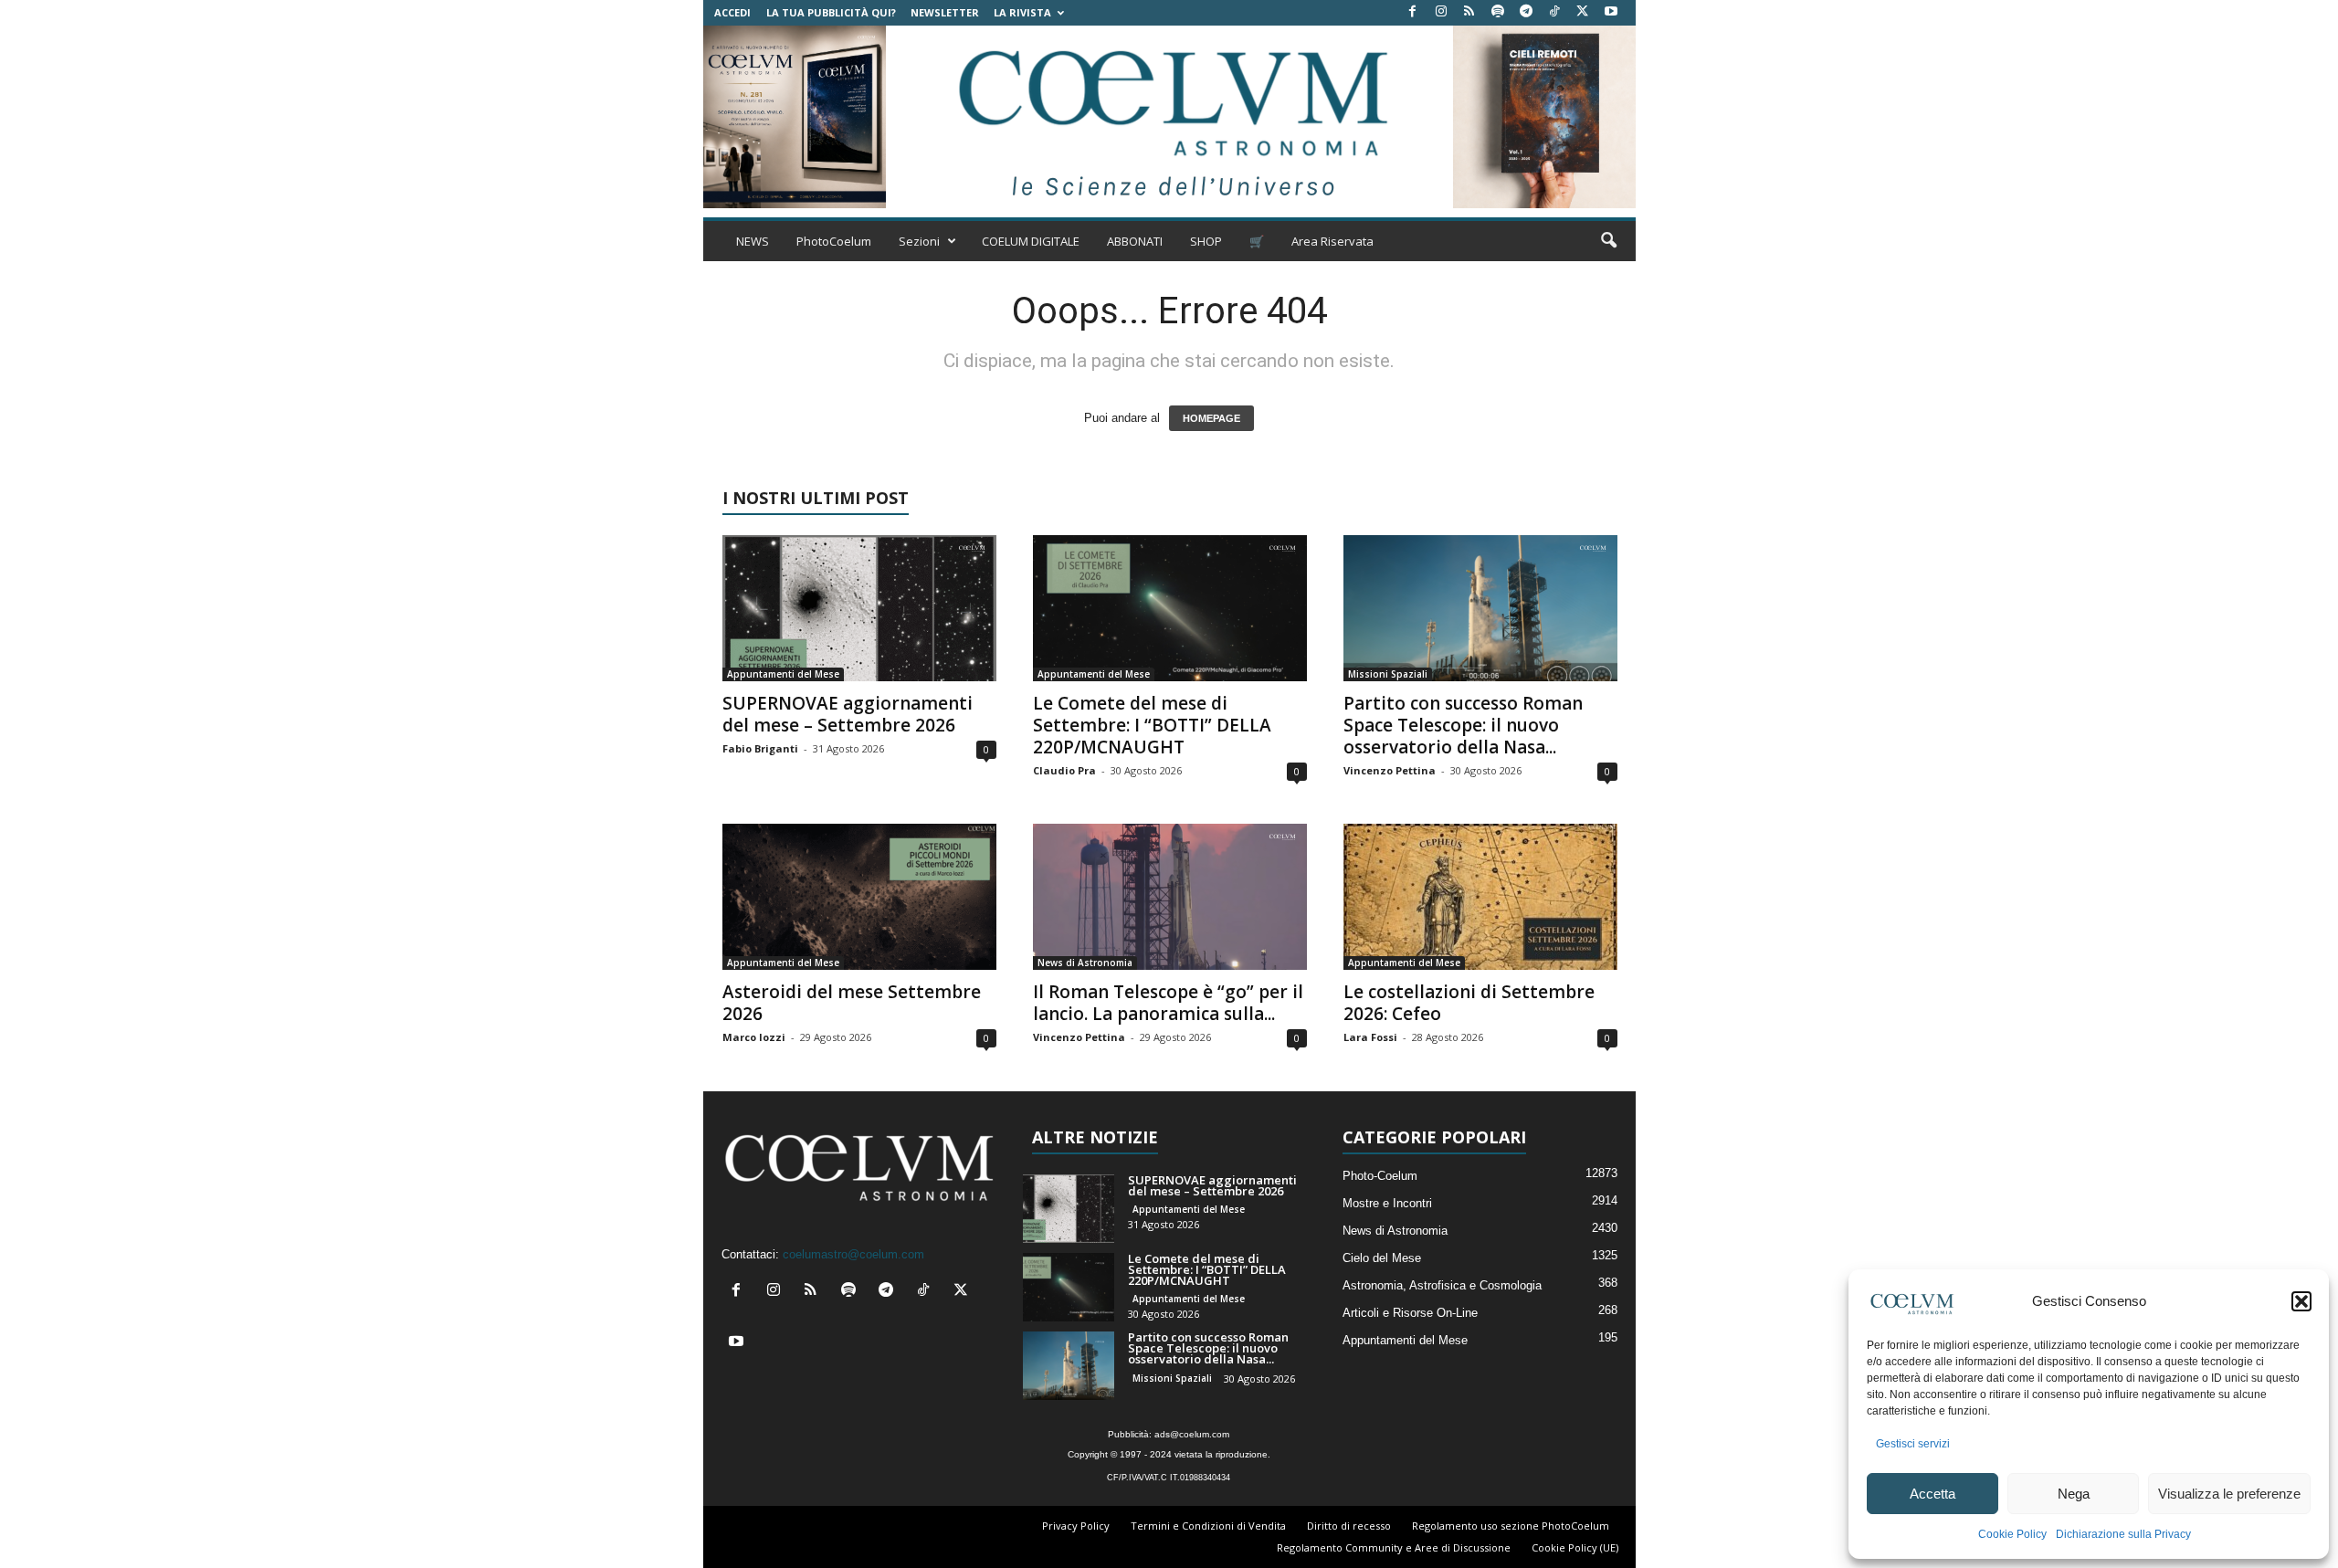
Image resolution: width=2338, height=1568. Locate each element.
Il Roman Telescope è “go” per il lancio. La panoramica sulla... (1168, 1003)
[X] (1583, 12)
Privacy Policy (1076, 1526)
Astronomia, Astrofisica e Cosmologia (1442, 1285)
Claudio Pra (1064, 770)
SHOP (1206, 241)
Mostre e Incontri (1387, 1203)
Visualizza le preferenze (2229, 1494)
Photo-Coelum (1380, 1176)
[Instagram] (1441, 12)
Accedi (732, 12)
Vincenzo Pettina (1390, 770)
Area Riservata (1332, 241)
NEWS (753, 241)
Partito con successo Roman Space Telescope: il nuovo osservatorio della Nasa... (1463, 725)
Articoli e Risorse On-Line (1410, 1313)
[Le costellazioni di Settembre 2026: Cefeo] (1480, 897)
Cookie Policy (2012, 1534)
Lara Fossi (1370, 1037)
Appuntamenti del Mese (783, 674)
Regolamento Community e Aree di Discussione (1394, 1547)
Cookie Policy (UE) (1575, 1547)
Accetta (1933, 1494)
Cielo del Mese (1382, 1258)
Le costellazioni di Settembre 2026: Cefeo (1469, 1003)
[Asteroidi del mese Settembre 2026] (859, 897)
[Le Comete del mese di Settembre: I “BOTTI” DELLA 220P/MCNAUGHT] (1170, 608)
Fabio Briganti (760, 748)
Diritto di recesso (1349, 1526)
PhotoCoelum (834, 241)
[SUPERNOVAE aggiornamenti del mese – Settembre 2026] (859, 608)
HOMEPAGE (1211, 418)
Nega (2074, 1494)
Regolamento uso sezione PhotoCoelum (1511, 1526)
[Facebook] (1413, 12)
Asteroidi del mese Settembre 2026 (852, 1003)
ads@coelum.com (1192, 1434)
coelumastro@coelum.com (853, 1254)
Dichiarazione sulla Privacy (2123, 1534)
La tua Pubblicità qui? (831, 12)
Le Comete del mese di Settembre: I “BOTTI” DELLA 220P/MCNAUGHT (1152, 725)
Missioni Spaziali (1388, 674)
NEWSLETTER (945, 12)
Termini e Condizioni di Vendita (1208, 1526)
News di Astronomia (1085, 963)
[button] (2301, 1301)
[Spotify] (1498, 12)
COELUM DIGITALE (1031, 241)
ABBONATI (1135, 241)
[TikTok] (1554, 12)
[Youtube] (1611, 12)
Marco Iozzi (754, 1037)
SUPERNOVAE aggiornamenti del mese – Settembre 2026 (848, 714)
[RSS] (1469, 12)
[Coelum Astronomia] (1169, 117)
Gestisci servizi (1913, 1444)
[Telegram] (1526, 12)
